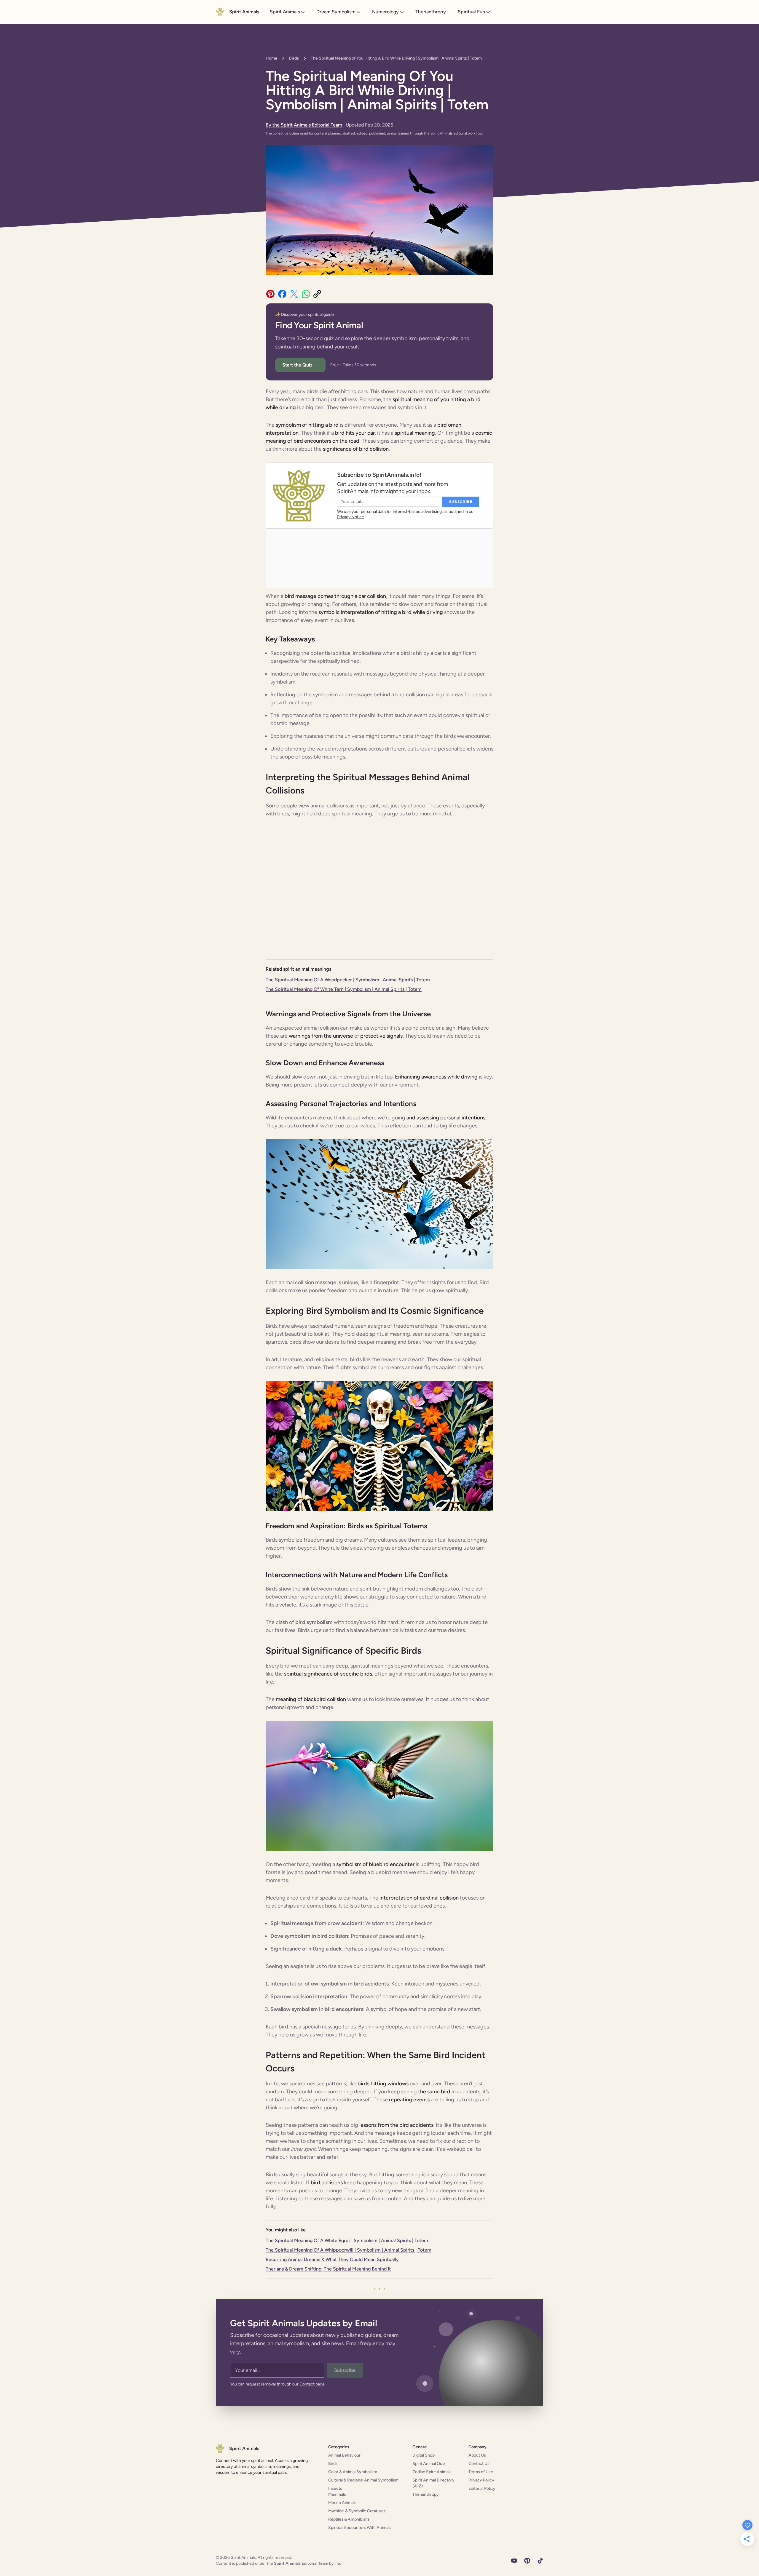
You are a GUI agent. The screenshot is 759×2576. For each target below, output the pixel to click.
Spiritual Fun (471, 12)
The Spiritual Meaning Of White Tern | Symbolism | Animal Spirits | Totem (344, 989)
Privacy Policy (481, 2480)
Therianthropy (431, 12)
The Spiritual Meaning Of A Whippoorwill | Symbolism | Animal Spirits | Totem (349, 2250)
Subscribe (345, 2370)
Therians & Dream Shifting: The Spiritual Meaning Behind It (328, 2269)
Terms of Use (481, 2472)
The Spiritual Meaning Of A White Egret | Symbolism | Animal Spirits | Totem (347, 2240)
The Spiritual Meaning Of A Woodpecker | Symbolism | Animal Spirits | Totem (348, 980)
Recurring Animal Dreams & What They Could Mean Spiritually (332, 2259)
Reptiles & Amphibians (349, 2519)
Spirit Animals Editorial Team (301, 2563)
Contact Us (479, 2464)
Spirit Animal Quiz (429, 2464)
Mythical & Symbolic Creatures (357, 2511)
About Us (477, 2455)
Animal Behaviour (344, 2455)
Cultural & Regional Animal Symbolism (363, 2480)
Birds (294, 58)
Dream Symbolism (336, 12)
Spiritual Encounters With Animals (360, 2528)
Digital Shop (424, 2455)
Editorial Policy (482, 2488)
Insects (335, 2488)
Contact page (312, 2384)
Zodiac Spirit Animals (432, 2472)
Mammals (337, 2494)
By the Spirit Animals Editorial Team (304, 125)
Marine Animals (342, 2503)
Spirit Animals (285, 12)
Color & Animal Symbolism (353, 2472)
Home (271, 58)
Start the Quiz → (300, 365)
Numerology (385, 12)
